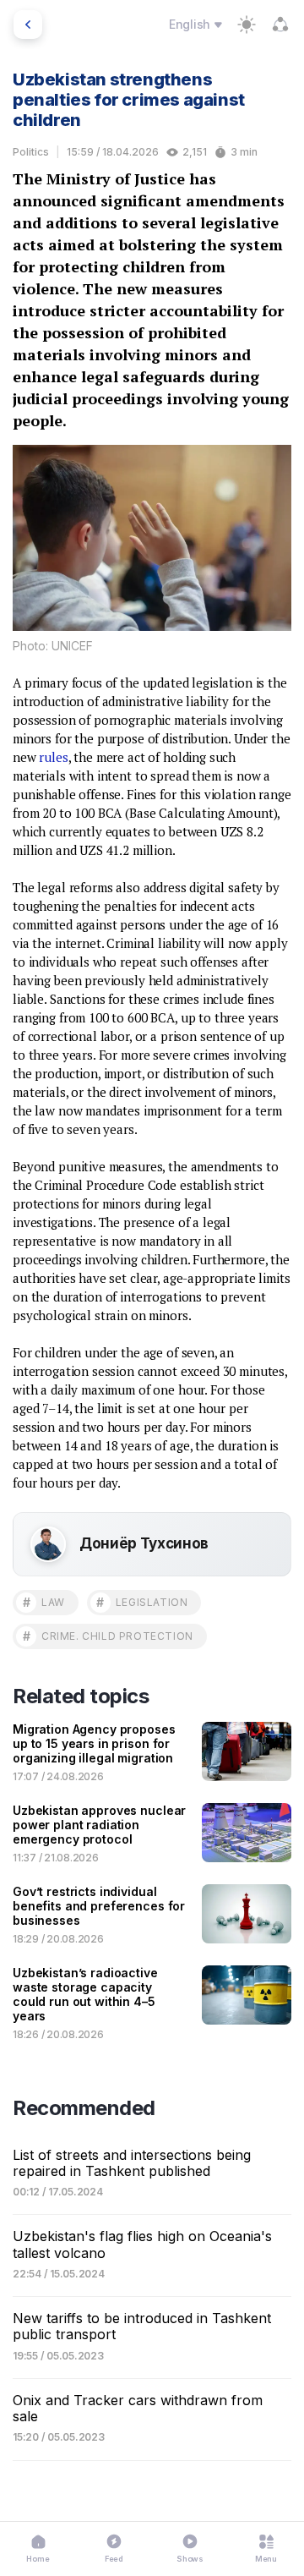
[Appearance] (247, 25)
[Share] (280, 25)
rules (53, 757)
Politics (31, 152)
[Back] (28, 25)
